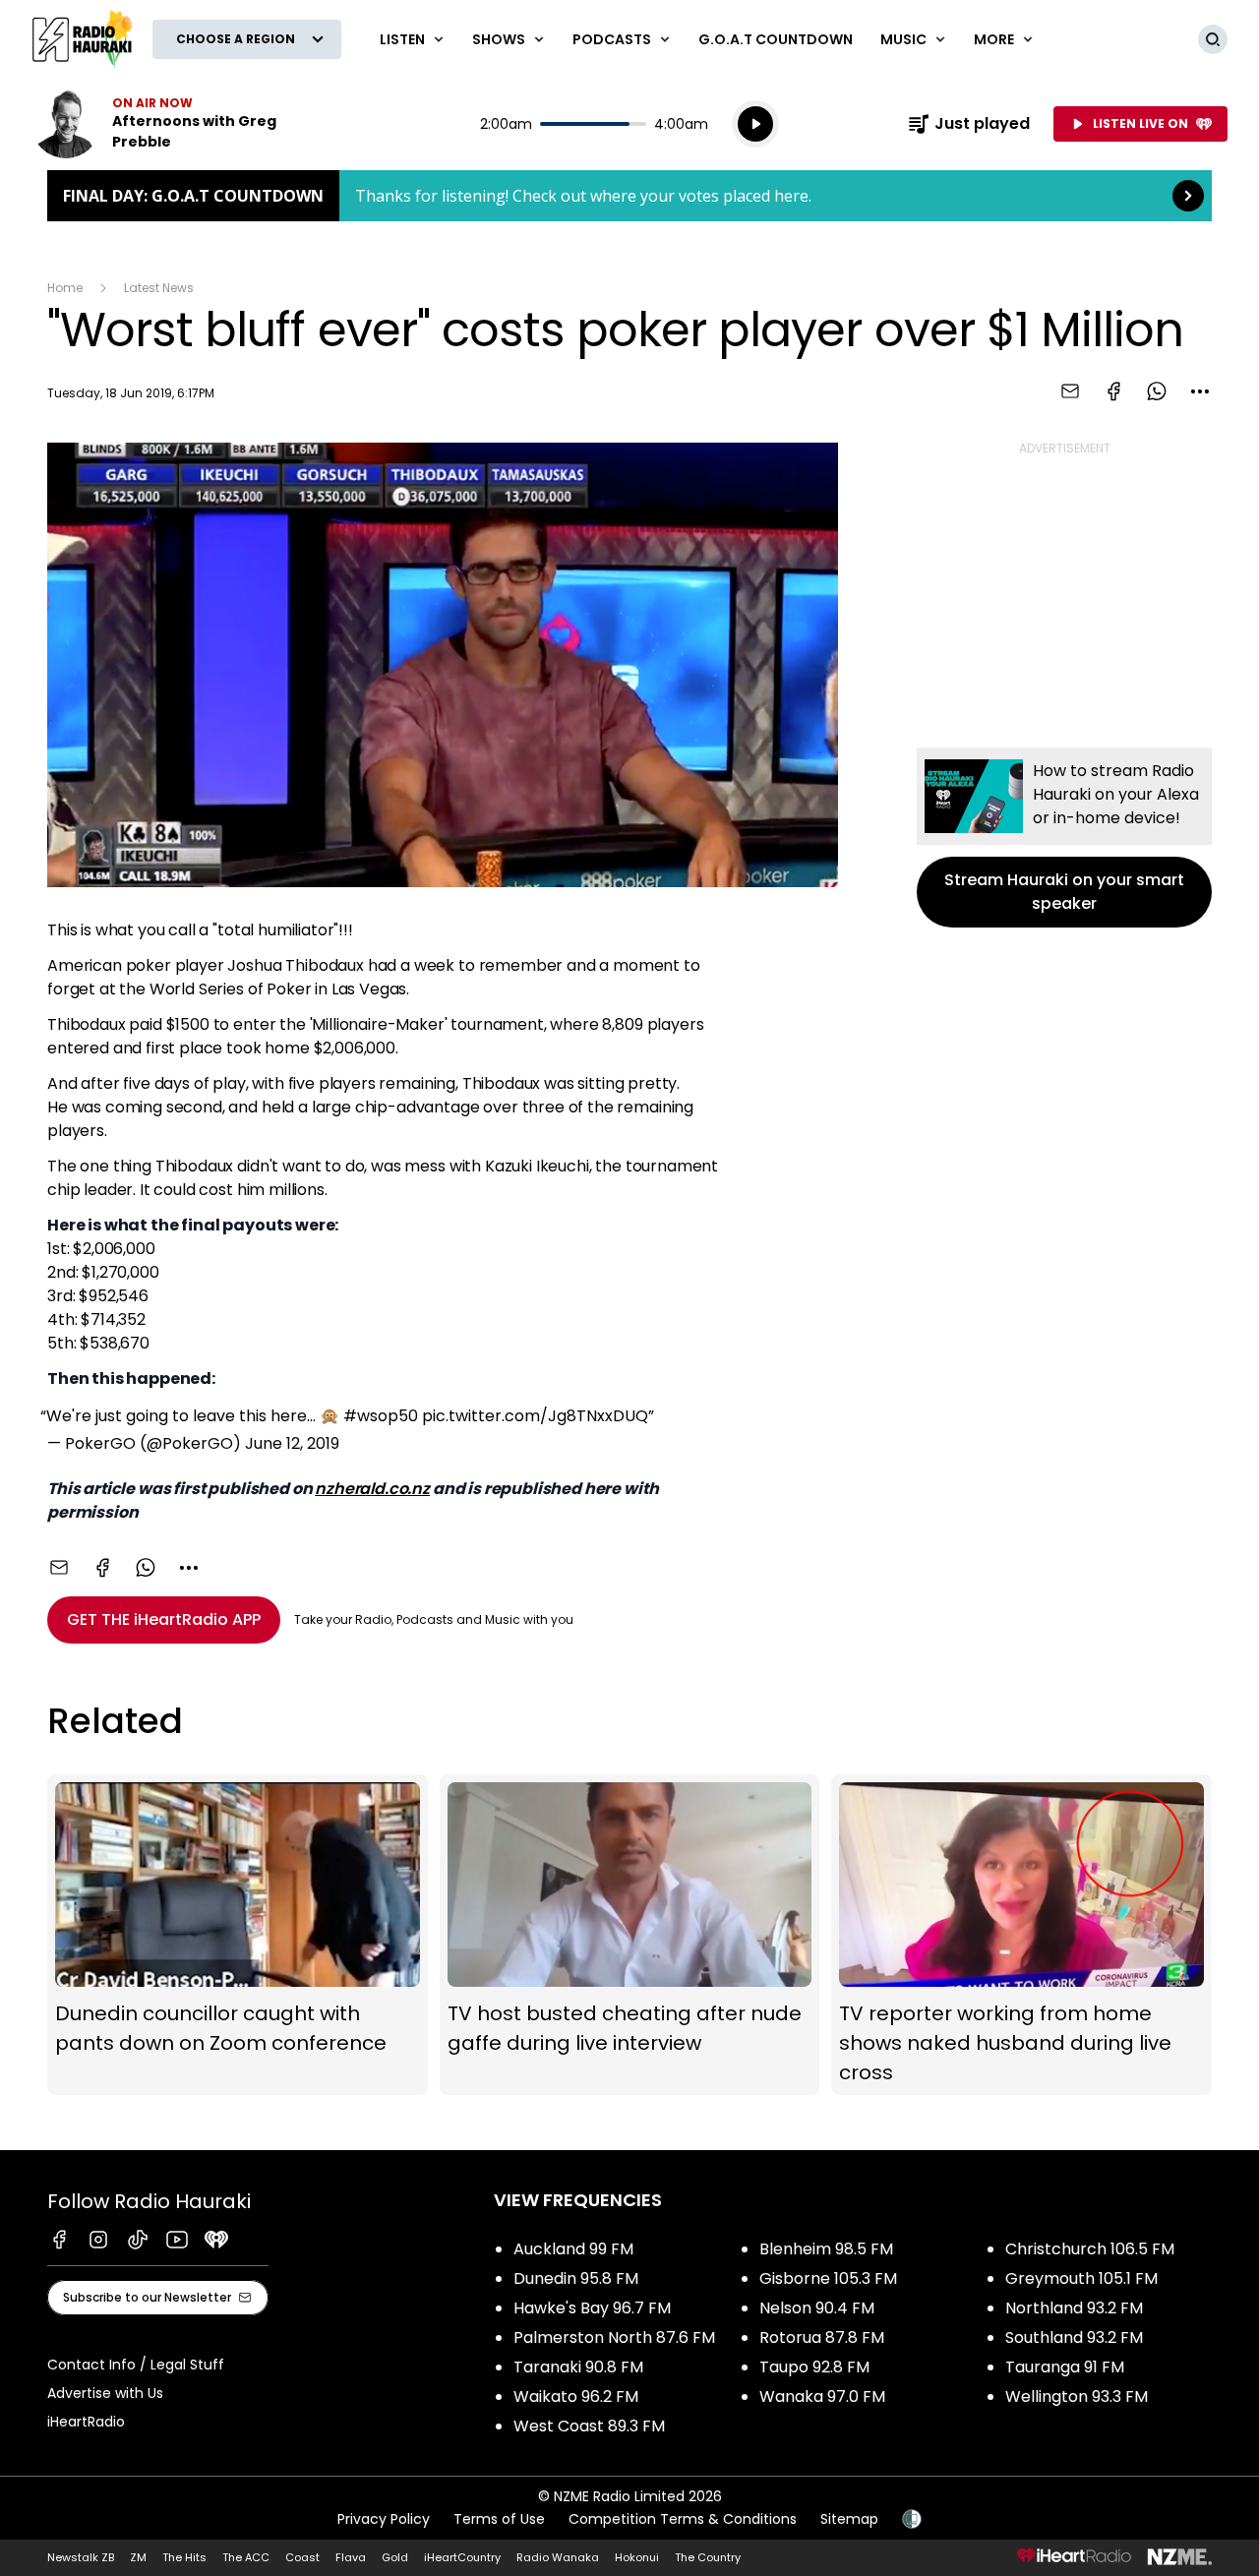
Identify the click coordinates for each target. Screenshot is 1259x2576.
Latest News (159, 288)
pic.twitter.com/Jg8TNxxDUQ (535, 1416)
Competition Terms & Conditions (683, 2519)
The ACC (246, 2557)
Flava (351, 2557)
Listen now (157, 124)
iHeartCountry (462, 2557)
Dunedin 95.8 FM (576, 2278)
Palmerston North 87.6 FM (614, 2337)
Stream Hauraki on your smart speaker (1064, 838)
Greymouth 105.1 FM (1081, 2278)
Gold (395, 2557)
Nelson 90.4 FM (817, 2308)
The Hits (184, 2557)
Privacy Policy (384, 2519)
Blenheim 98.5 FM (826, 2249)
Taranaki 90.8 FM (578, 2367)
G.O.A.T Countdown (776, 39)
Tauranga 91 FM (1065, 2367)
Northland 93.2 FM (1074, 2308)
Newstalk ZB (81, 2557)
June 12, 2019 (292, 1443)
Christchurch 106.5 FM (1090, 2249)
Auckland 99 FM (573, 2249)
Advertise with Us (105, 2393)
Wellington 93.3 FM (1077, 2396)
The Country (708, 2557)
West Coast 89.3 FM (589, 2426)
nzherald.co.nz (372, 1489)
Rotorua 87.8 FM (822, 2337)
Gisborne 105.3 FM (828, 2278)
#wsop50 (381, 1416)
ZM (138, 2557)
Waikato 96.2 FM (576, 2396)
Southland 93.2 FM (1074, 2337)
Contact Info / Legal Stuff (136, 2365)
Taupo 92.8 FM (814, 2367)
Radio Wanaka (558, 2557)
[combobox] (1200, 391)
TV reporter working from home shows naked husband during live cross (1021, 1935)
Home (65, 288)
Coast (302, 2557)
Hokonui (637, 2557)
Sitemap (849, 2519)
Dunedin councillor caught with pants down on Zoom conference (238, 1935)
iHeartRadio (86, 2422)
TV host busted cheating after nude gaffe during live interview (630, 1935)
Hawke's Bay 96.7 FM (592, 2308)
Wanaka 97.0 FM (822, 2396)
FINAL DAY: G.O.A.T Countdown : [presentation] (629, 196)
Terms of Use (499, 2519)
